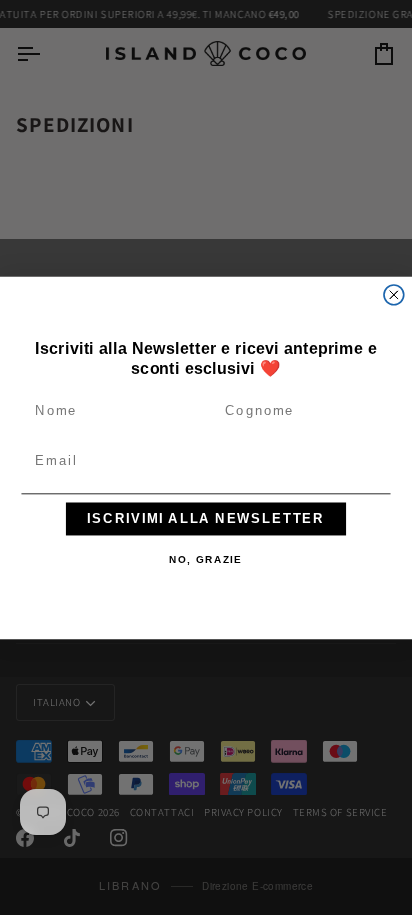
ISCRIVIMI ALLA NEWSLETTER (205, 518)
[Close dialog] (394, 294)
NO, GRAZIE (205, 560)
